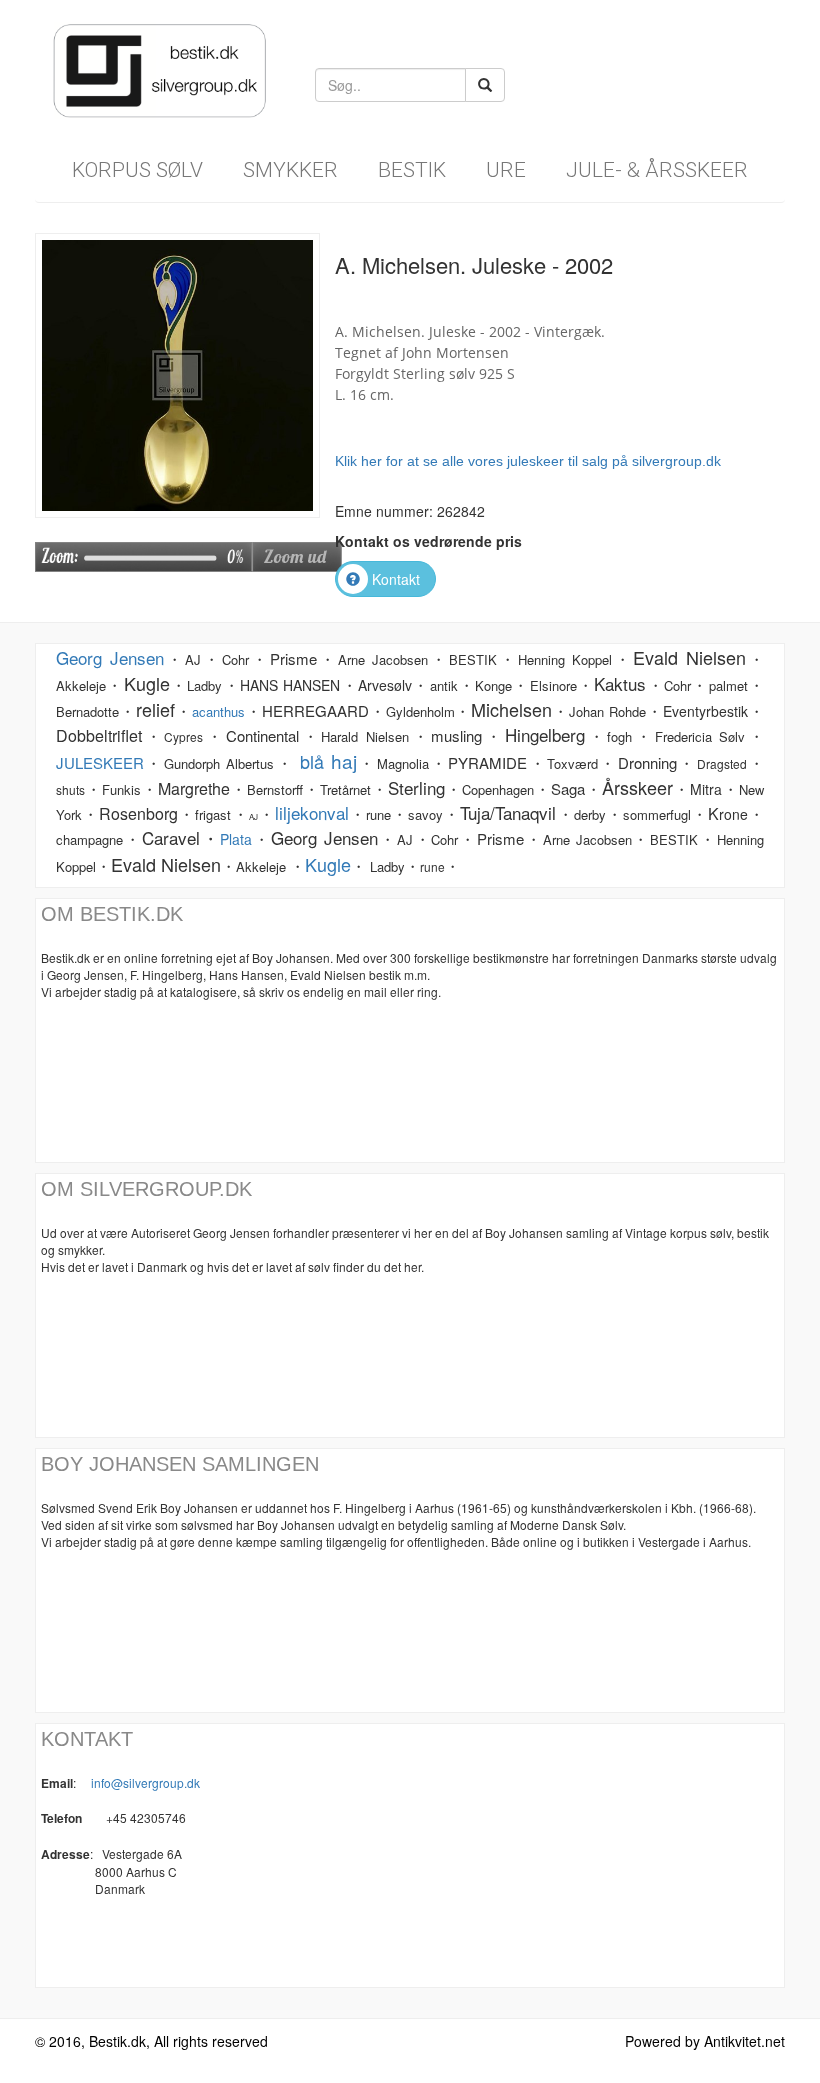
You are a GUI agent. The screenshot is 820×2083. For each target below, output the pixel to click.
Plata (236, 839)
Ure (506, 170)
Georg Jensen (110, 657)
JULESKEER (100, 762)
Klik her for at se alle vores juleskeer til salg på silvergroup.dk (528, 461)
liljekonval (312, 812)
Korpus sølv (137, 170)
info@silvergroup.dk (145, 1782)
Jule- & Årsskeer (657, 170)
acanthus (218, 711)
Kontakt (396, 579)
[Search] (485, 85)
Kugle (328, 864)
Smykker (290, 170)
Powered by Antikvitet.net (705, 2041)
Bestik (412, 170)
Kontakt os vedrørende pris (428, 541)
